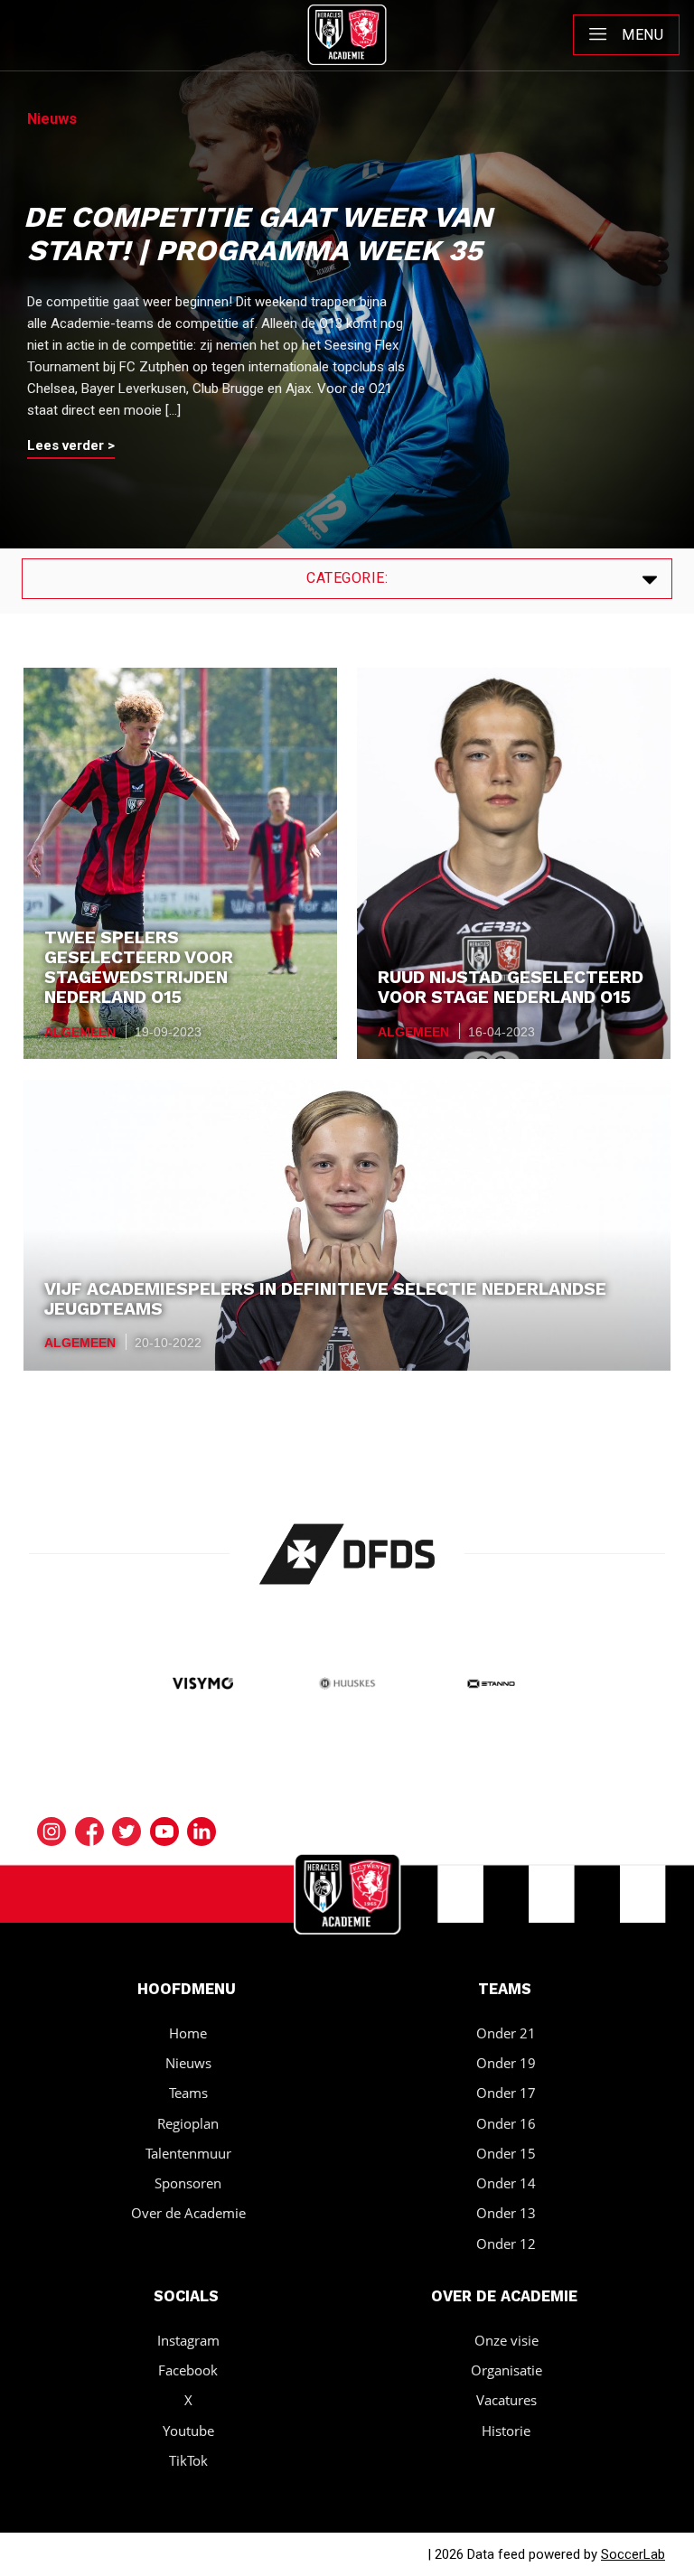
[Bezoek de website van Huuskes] (347, 1685)
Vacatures (506, 2400)
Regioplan (188, 2123)
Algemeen (80, 1032)
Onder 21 (506, 2033)
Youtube (188, 2431)
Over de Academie (188, 2213)
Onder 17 (506, 2093)
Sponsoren (188, 2183)
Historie (506, 2431)
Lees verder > (71, 445)
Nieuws (188, 2063)
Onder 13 (506, 2213)
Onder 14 (506, 2183)
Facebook (188, 2370)
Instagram (188, 2340)
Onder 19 (506, 2063)
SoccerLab (633, 2554)
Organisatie (506, 2370)
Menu (642, 35)
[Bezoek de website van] (347, 1554)
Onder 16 (506, 2123)
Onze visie (506, 2340)
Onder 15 (506, 2153)
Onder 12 (506, 2243)
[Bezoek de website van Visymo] (203, 1685)
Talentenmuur (188, 2153)
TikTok (188, 2460)
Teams (188, 2093)
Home (188, 2033)
